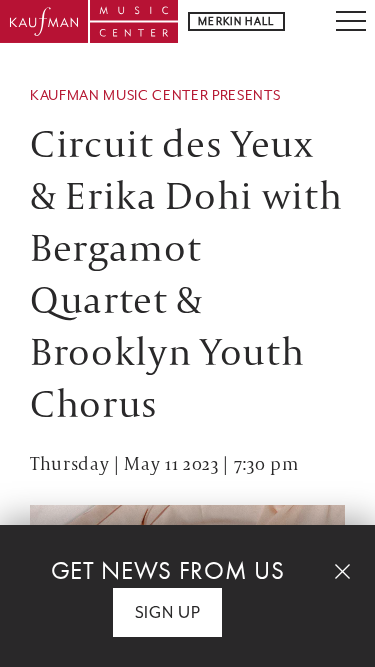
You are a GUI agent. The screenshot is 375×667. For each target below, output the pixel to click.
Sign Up (168, 612)
